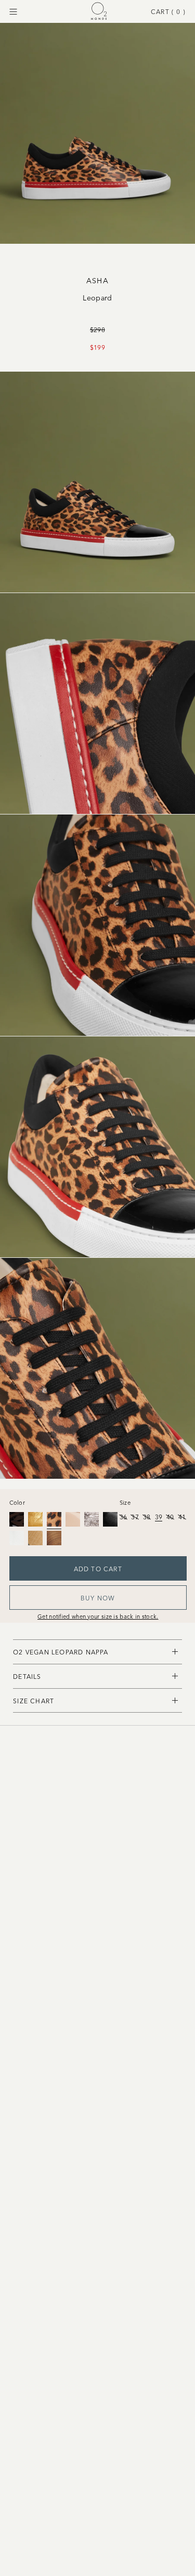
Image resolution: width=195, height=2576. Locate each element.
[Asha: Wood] (35, 1538)
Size (125, 1502)
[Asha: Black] (17, 1519)
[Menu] (13, 12)
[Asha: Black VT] (110, 1519)
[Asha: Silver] (92, 1519)
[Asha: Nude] (73, 1519)
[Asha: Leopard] (54, 1519)
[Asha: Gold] (35, 1519)
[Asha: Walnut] (54, 1538)
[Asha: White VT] (17, 1538)
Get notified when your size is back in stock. (98, 1616)
